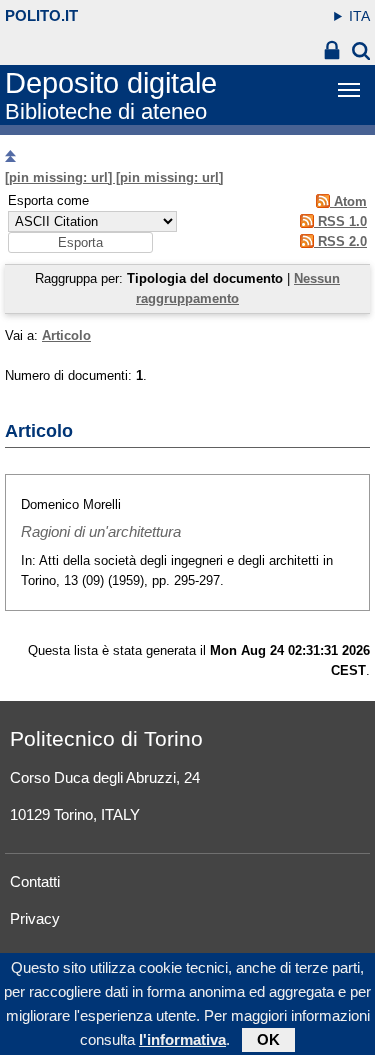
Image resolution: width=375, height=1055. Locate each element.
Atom (348, 201)
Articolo (66, 335)
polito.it (41, 15)
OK (268, 1040)
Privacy (35, 919)
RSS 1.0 (340, 221)
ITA (359, 16)
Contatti (35, 882)
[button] (80, 242)
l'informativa (182, 1040)
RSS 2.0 (340, 241)
